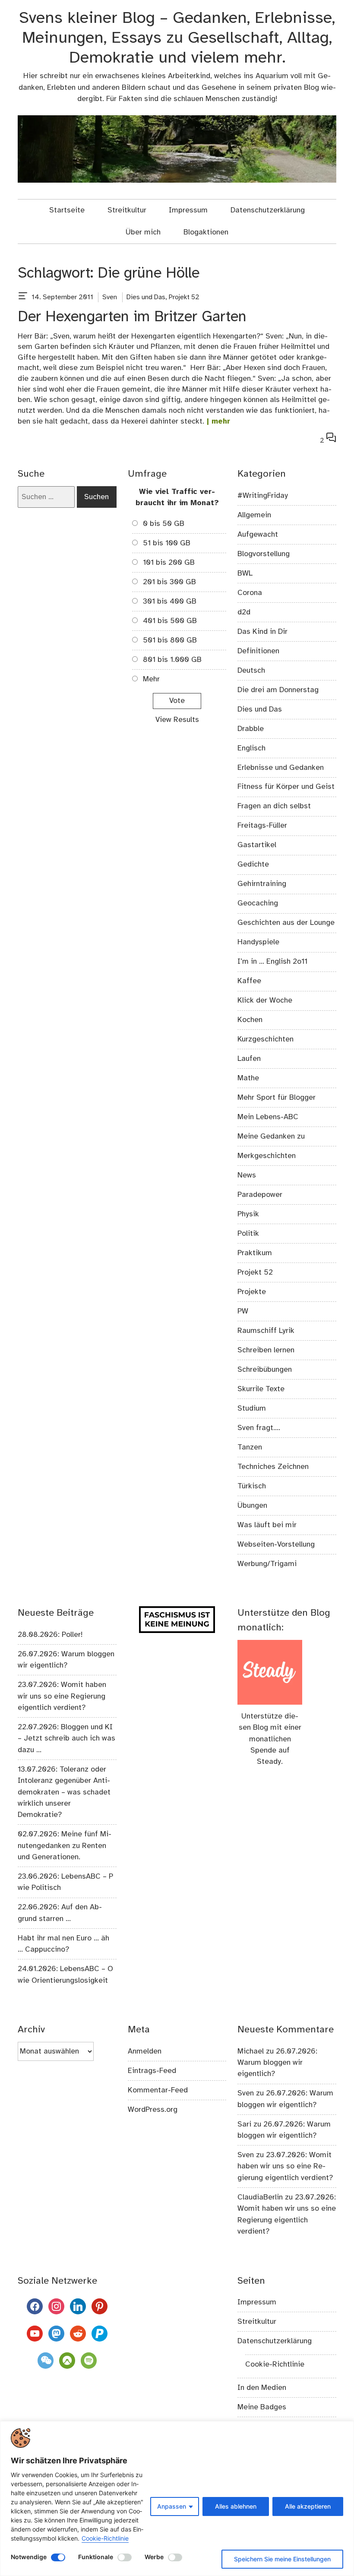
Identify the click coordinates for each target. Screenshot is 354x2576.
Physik (248, 1214)
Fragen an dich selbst (274, 806)
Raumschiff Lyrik (266, 1331)
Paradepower (260, 1195)
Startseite (67, 210)
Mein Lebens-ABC (268, 1117)
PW (243, 1311)
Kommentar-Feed (158, 2090)
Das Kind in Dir (262, 632)
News (247, 1175)
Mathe (248, 1078)
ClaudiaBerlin (260, 2197)
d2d (244, 612)
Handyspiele (258, 942)
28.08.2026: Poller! (50, 1635)
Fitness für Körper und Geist (286, 787)
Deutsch (251, 671)
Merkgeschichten (267, 1156)
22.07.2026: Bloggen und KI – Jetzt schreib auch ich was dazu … (66, 1739)
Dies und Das (146, 297)
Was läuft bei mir (267, 1525)
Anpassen (172, 2506)
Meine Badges (262, 2407)
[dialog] (177, 2498)
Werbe (154, 2557)
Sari (244, 2124)
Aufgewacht (258, 535)
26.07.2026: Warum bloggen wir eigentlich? (277, 2063)
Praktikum (255, 1253)
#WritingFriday (263, 496)
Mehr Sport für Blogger (277, 1098)
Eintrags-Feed (152, 2071)
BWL (245, 573)
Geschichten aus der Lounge (286, 923)
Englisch (251, 748)
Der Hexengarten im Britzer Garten (132, 317)
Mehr (151, 679)
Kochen (250, 1020)
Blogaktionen (206, 232)
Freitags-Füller (262, 826)
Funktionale (96, 2557)
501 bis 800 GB (170, 640)
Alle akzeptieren (308, 2506)
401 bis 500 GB (170, 621)
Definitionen (258, 651)
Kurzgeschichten (265, 1039)
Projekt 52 (184, 297)
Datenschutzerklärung (268, 210)
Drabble (251, 729)
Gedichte (253, 864)
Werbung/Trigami (267, 1564)
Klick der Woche (265, 1000)
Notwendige (29, 2557)
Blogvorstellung (264, 554)
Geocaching (258, 903)
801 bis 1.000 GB (172, 660)
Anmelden (145, 2051)
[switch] (58, 2557)
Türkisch (252, 1486)
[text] (23, 297)
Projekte (252, 1292)
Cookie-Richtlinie (105, 2538)
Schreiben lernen (266, 1350)
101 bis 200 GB (169, 563)
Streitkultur (127, 210)
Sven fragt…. (259, 1428)
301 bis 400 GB (170, 601)
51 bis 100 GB (167, 543)
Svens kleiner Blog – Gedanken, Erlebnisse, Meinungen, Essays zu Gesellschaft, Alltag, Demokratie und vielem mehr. (177, 38)
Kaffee (249, 981)
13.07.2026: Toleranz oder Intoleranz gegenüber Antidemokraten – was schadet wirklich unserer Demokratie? (64, 1792)
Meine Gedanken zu (271, 1136)
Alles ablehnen (236, 2506)
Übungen (252, 1506)
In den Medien (262, 2388)
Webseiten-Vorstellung (276, 1544)
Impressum (188, 210)
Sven (110, 297)
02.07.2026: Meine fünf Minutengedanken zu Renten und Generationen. (65, 1846)
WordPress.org (153, 2110)
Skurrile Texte (261, 1389)
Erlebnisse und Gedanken (281, 768)
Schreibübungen (265, 1370)
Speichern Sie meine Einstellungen (282, 2559)
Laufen (249, 1059)
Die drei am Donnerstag (278, 690)
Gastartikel (257, 845)
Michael (251, 2051)
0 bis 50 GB (164, 524)
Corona (250, 593)
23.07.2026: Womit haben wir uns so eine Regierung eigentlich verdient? (62, 1696)
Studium (252, 1408)
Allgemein (254, 515)
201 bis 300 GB (169, 582)
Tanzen (250, 1447)
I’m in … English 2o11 (272, 962)
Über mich (143, 232)
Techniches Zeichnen (273, 1467)
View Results (177, 720)
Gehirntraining (262, 884)
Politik (248, 1234)
